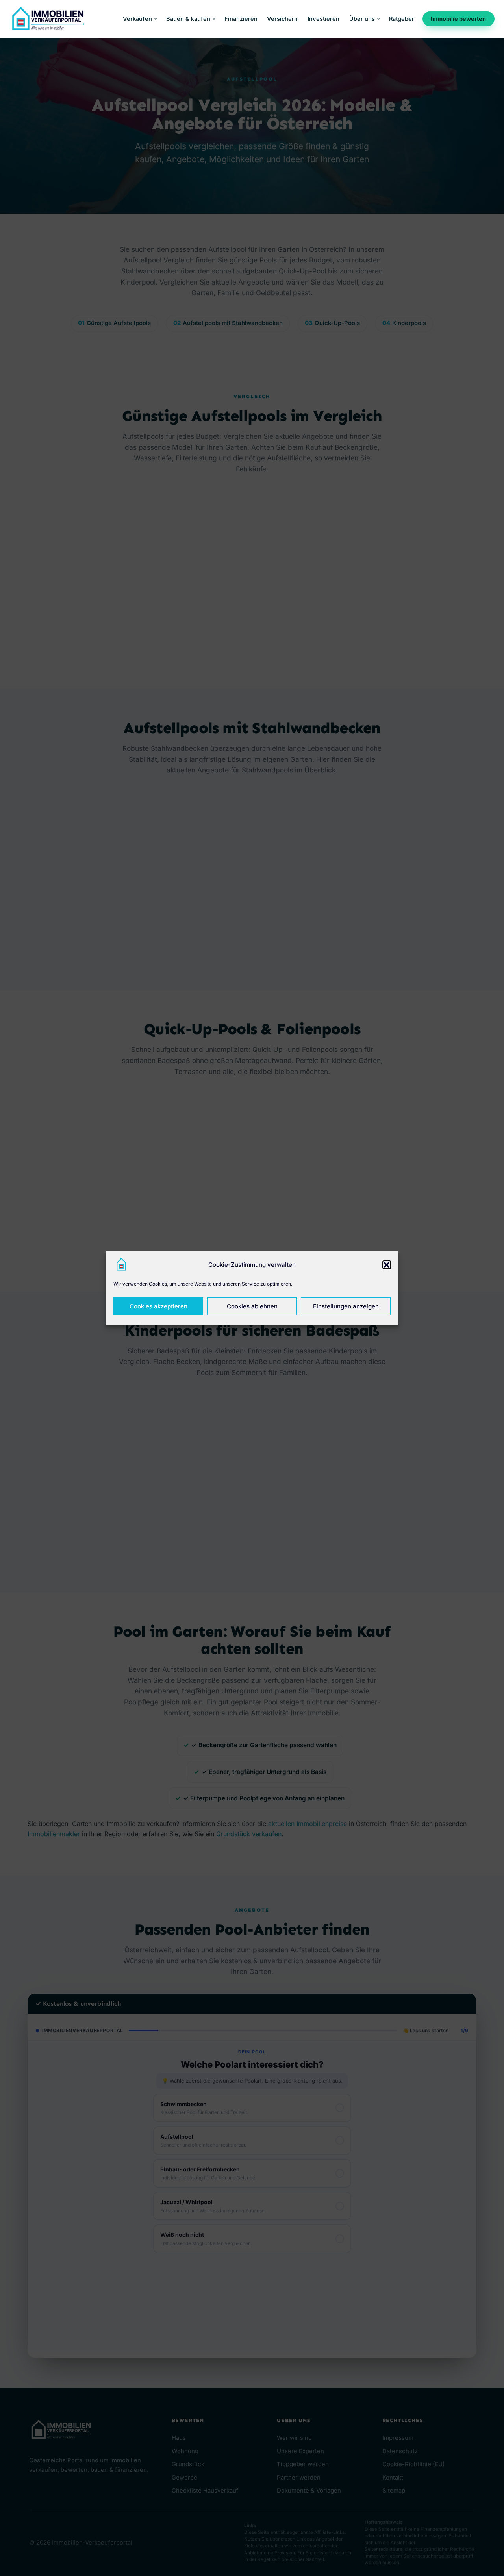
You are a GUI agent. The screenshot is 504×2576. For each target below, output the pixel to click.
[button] (387, 1265)
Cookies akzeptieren (158, 1306)
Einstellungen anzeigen (346, 1306)
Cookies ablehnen (252, 1306)
